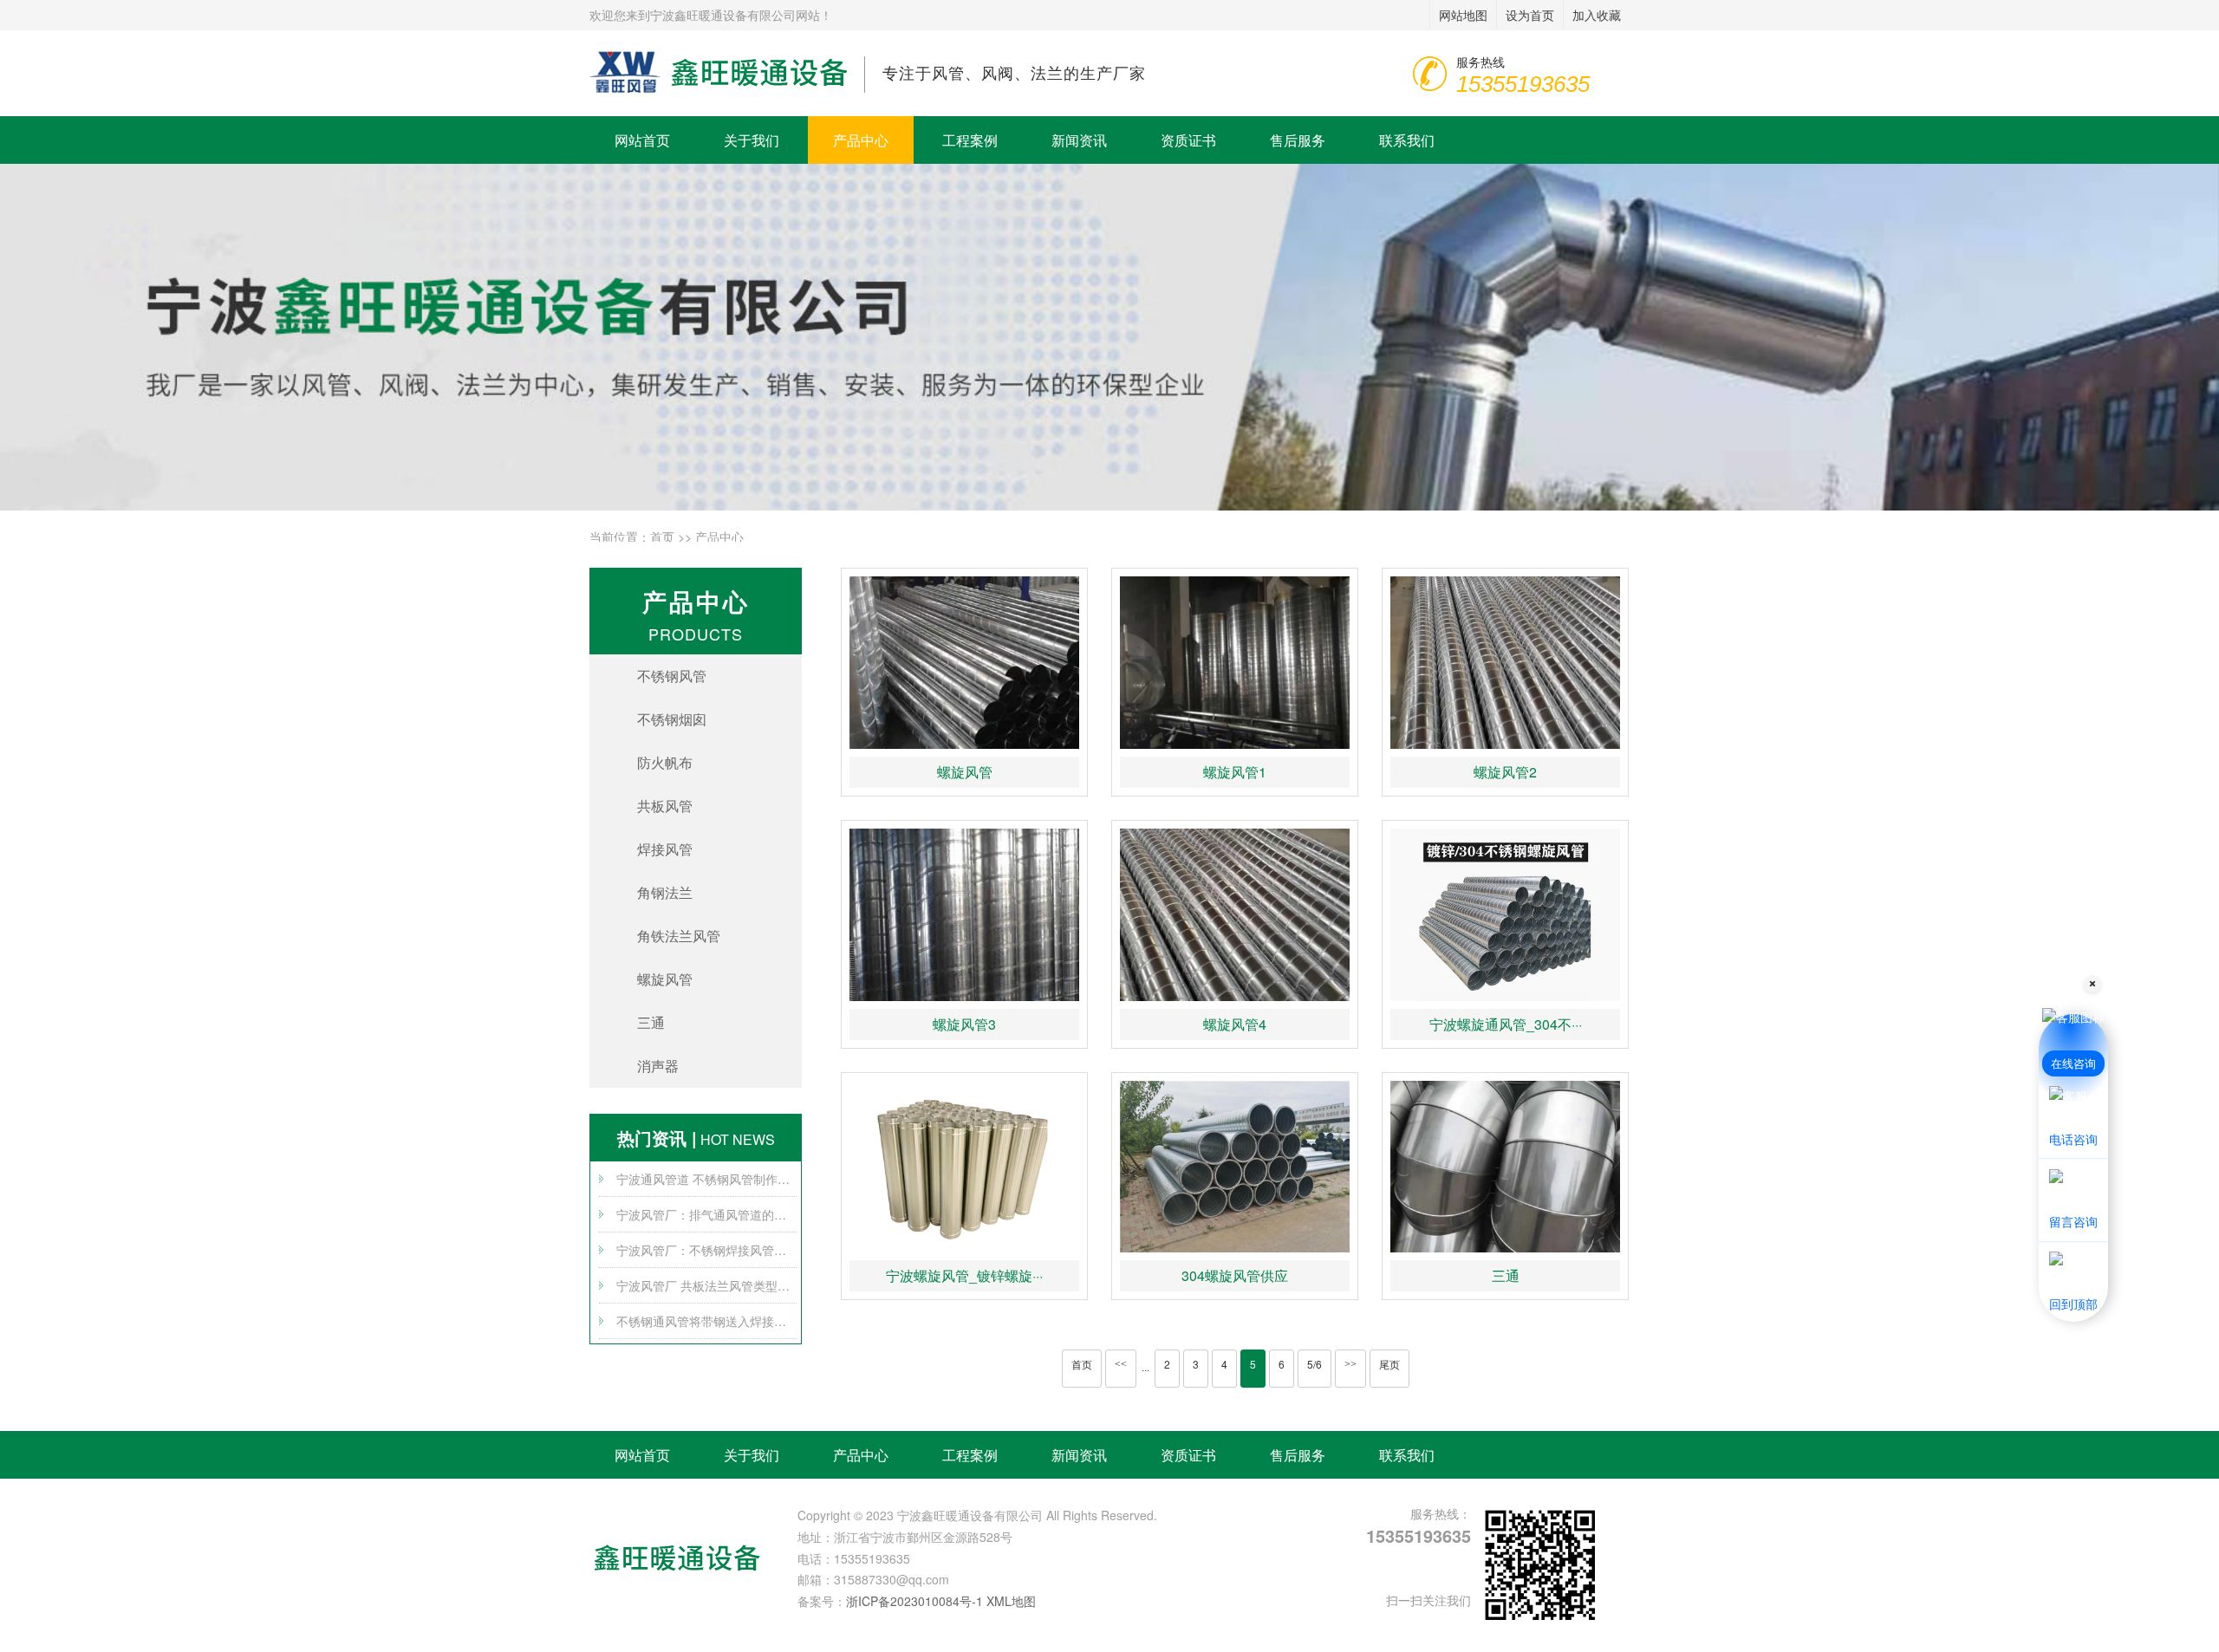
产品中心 (861, 140)
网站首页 (642, 140)
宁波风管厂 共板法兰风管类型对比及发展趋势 (706, 1285)
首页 (662, 537)
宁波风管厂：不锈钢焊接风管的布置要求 (706, 1250)
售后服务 (1298, 140)
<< (1121, 1364)
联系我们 (1407, 140)
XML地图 (1011, 1601)
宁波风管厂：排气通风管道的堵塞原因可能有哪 (706, 1214)
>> (1350, 1364)
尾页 (1389, 1364)
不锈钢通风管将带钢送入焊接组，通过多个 (706, 1321)
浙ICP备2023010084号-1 (914, 1601)
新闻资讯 (1079, 140)
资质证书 (1188, 140)
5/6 (1314, 1364)
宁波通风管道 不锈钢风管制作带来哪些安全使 (706, 1179)
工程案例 (970, 140)
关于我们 (752, 140)
